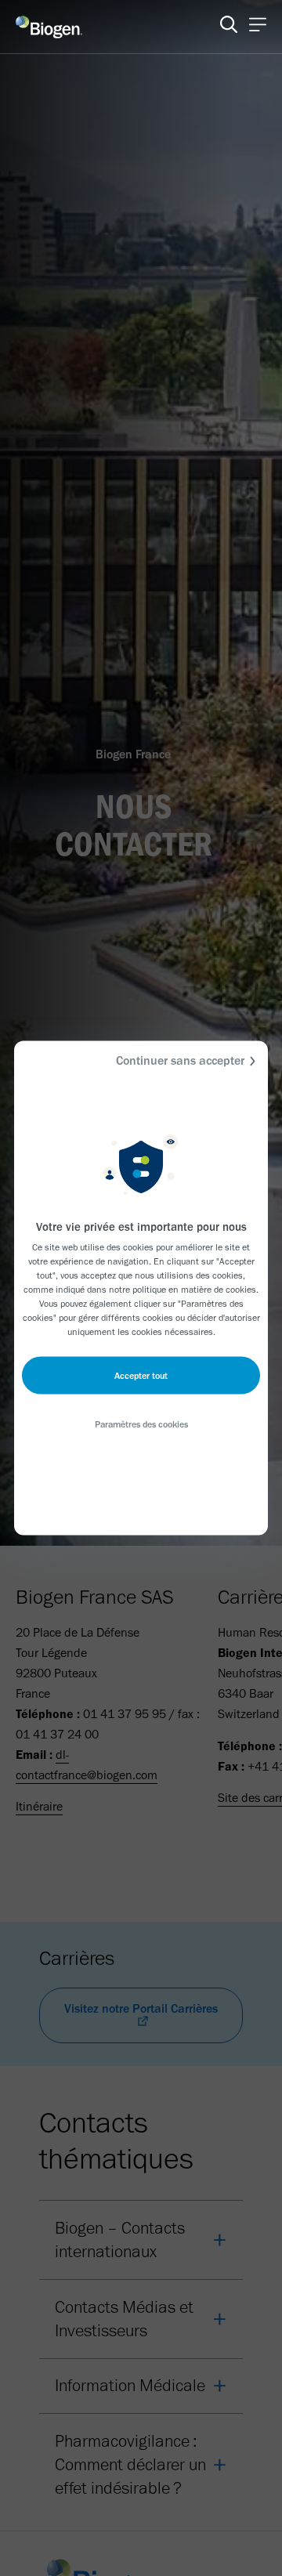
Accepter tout (141, 1376)
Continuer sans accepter (180, 1060)
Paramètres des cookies (141, 1424)
